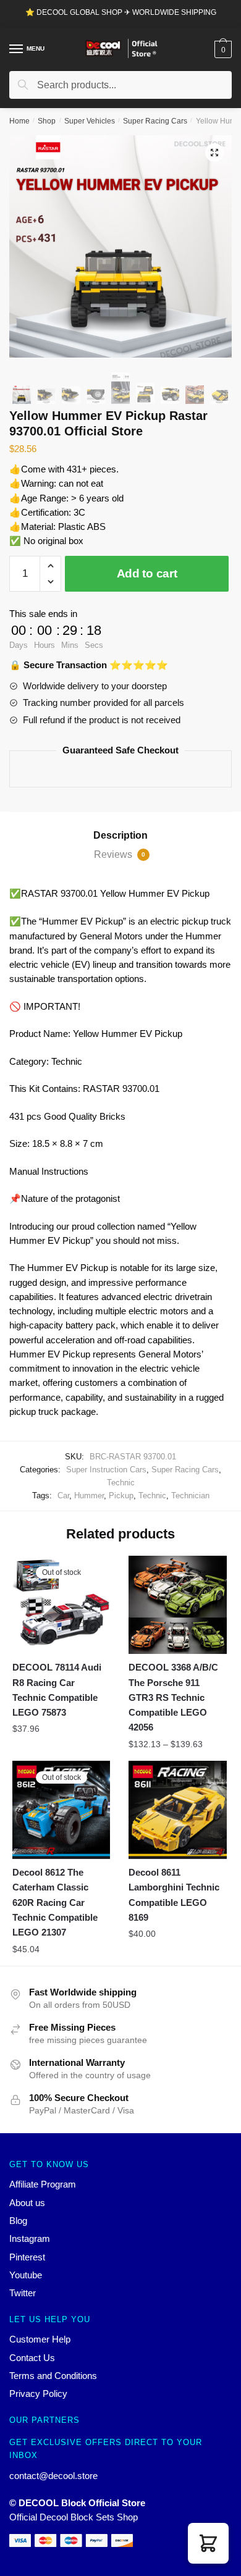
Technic (121, 1483)
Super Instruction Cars (106, 1470)
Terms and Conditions (53, 2376)
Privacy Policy (38, 2393)
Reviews (120, 854)
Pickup (121, 1496)
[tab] (120, 836)
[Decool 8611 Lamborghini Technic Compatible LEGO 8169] (177, 1810)
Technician (190, 1496)
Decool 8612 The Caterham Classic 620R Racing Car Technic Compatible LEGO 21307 (55, 1902)
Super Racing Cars (155, 121)
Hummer (89, 1496)
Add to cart (147, 573)
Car (63, 1496)
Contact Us (32, 2358)
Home (19, 121)
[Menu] (17, 49)
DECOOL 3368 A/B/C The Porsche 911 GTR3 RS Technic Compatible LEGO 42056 (173, 1697)
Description (120, 835)
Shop (47, 121)
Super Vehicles (90, 121)
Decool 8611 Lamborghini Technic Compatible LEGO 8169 (174, 1895)
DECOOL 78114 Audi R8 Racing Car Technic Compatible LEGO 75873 (57, 1690)
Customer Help (40, 2339)
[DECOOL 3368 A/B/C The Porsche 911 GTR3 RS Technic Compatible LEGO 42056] (177, 1605)
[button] (208, 2543)
